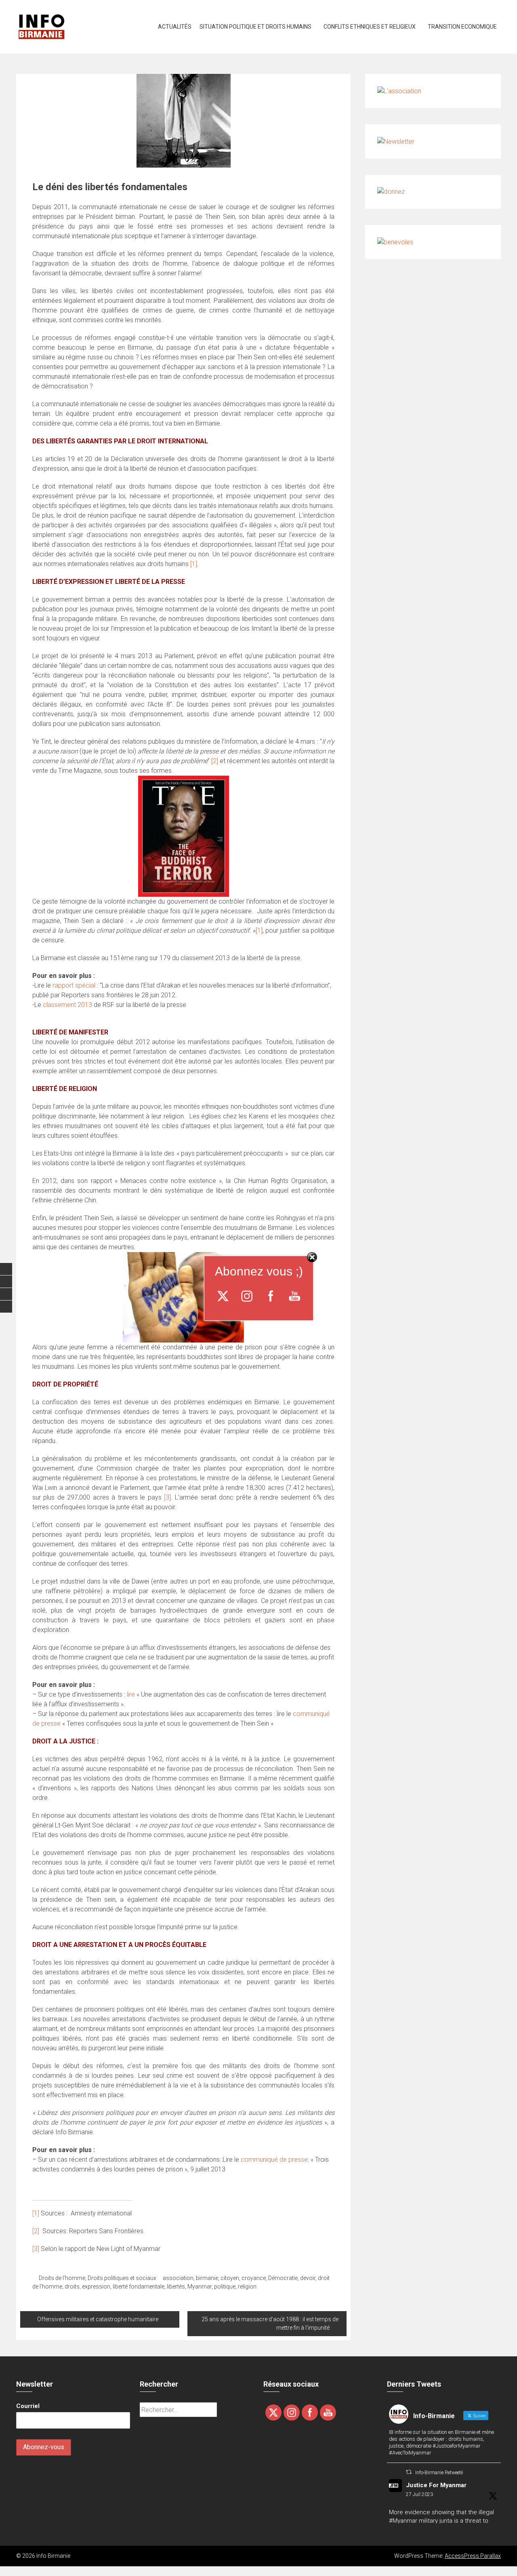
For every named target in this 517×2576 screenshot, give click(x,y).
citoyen (230, 2278)
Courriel (28, 2406)
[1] (194, 564)
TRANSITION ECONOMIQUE (462, 27)
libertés (176, 2287)
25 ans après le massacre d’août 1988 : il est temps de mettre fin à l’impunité (270, 2323)
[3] (167, 1497)
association (178, 2278)
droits (72, 2287)
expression (96, 2287)
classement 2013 (67, 1005)
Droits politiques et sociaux (122, 2278)
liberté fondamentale (139, 2287)
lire (131, 1694)
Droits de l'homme (62, 2278)
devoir (308, 2278)
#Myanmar (403, 2521)
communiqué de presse (274, 2160)
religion (247, 2287)
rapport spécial (74, 985)
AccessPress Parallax (473, 2556)
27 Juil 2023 (419, 2494)
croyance (254, 2278)
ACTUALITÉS (175, 27)
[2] (215, 761)
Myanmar (200, 2287)
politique (225, 2287)
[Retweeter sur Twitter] (409, 2472)
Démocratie (283, 2278)
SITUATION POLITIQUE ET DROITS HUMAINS (255, 27)
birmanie (207, 2278)
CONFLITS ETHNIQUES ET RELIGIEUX (370, 27)
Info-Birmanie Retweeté (439, 2473)
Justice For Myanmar (436, 2485)
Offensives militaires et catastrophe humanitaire (98, 2319)
